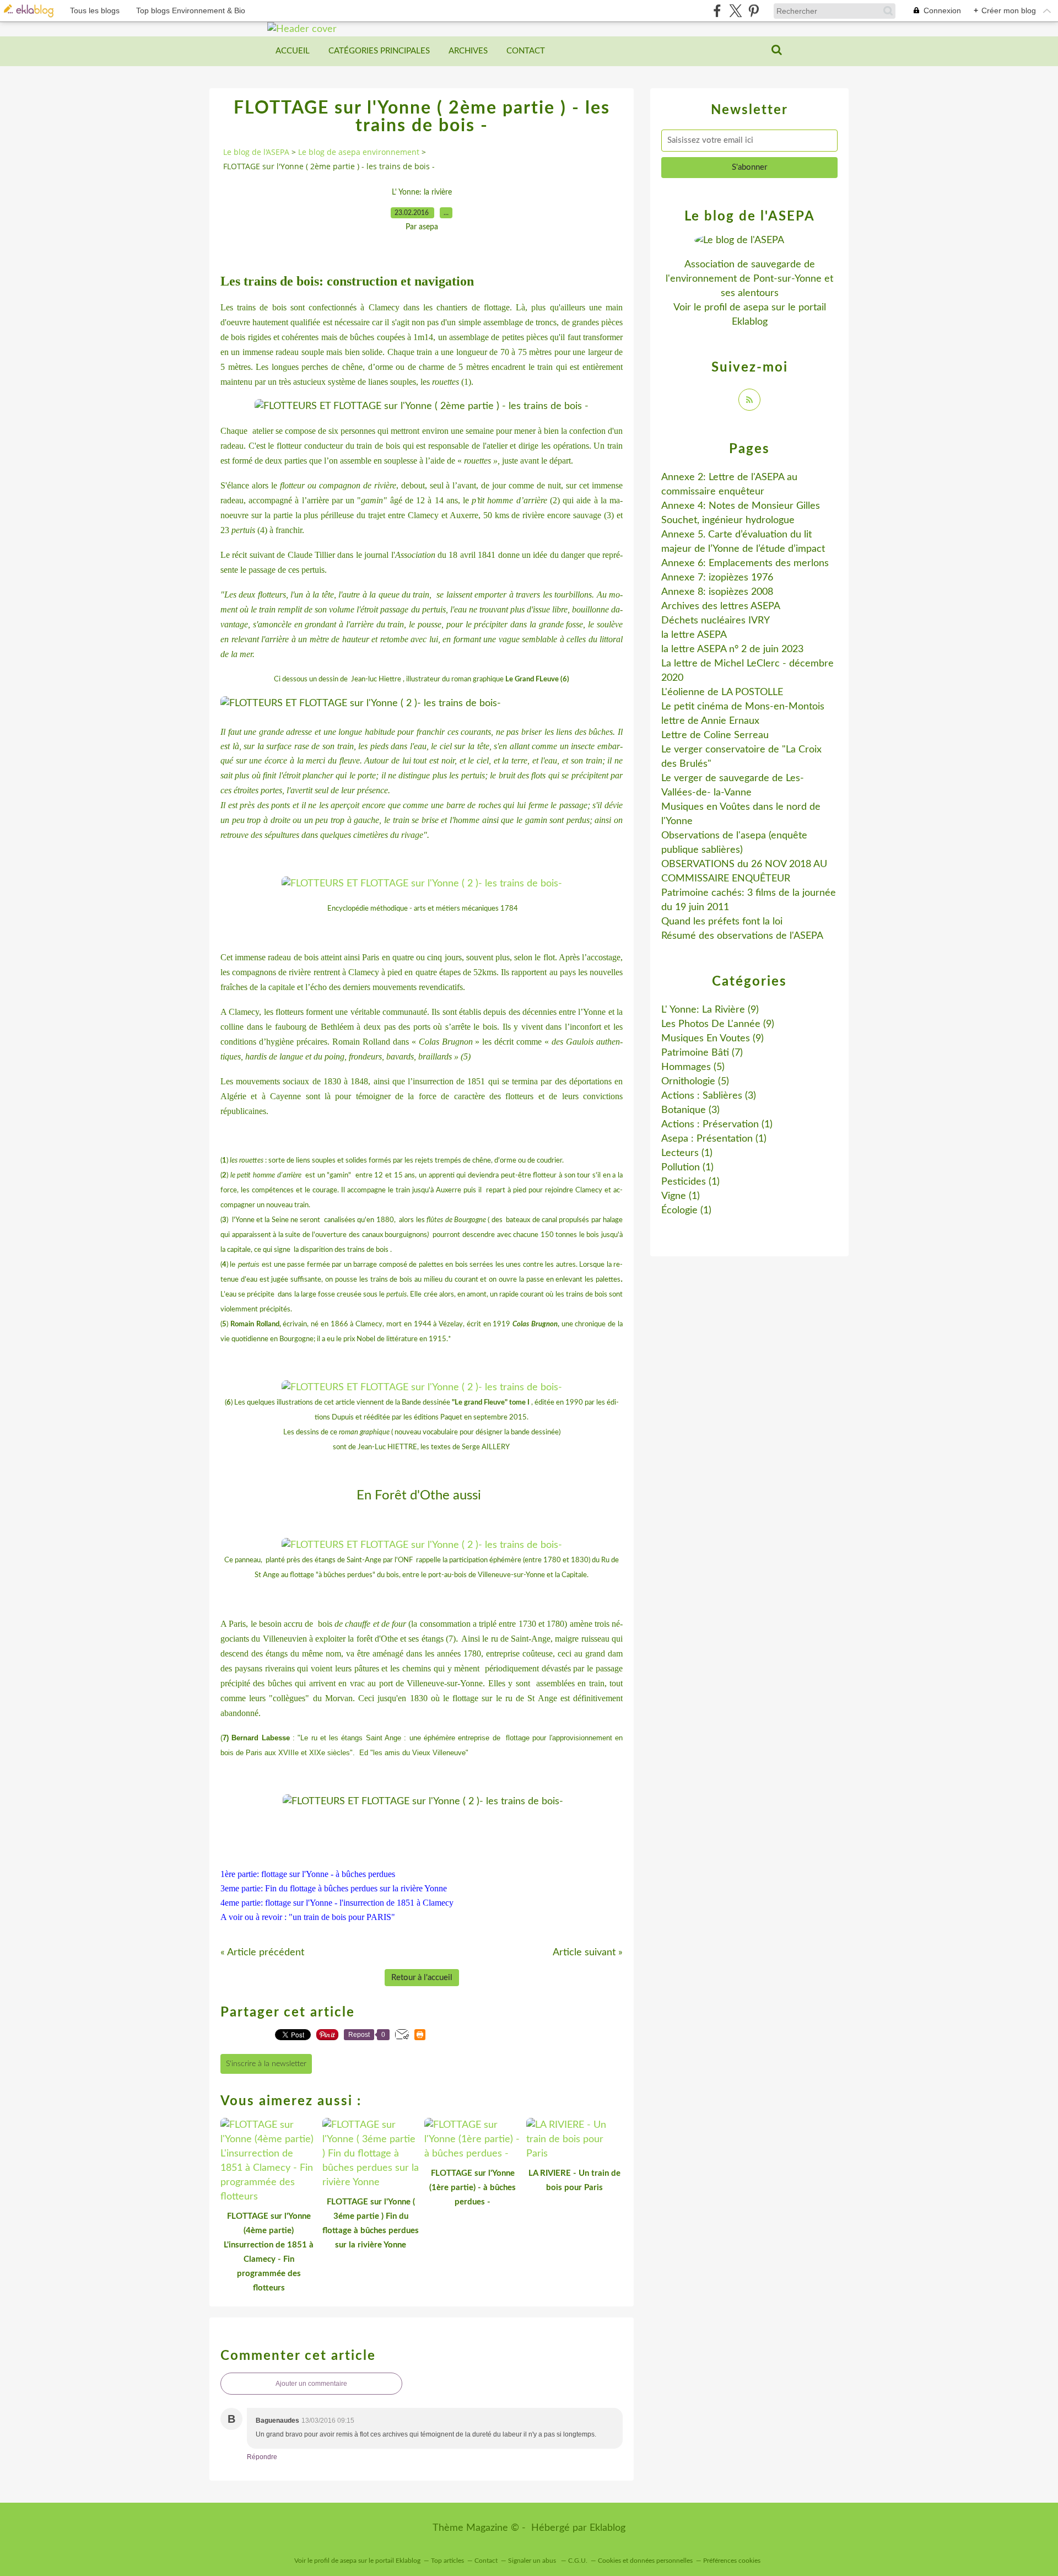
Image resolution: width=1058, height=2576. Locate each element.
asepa (756, 308)
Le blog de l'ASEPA (256, 152)
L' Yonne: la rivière (422, 192)
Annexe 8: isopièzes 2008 (717, 592)
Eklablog (608, 2528)
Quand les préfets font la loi (722, 922)
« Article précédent (262, 1953)
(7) (702, 1053)
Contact (526, 51)
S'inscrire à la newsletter (266, 2064)
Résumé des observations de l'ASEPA (742, 936)
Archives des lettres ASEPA (721, 606)
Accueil (293, 51)
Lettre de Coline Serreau (715, 735)
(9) (710, 1010)
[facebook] (717, 11)
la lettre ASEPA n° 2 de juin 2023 (732, 649)
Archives (468, 51)
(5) (693, 1067)
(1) (717, 1125)
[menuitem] (293, 51)
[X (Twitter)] (735, 11)
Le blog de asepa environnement (359, 152)
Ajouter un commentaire (311, 2384)
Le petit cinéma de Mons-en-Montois (743, 707)
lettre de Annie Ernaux (710, 721)
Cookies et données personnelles (645, 2561)
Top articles (447, 2561)
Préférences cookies (732, 2561)
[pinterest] (754, 11)
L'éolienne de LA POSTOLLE (722, 692)
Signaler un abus (533, 2561)
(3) (709, 1096)
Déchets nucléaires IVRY (716, 621)
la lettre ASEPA (694, 635)
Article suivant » (588, 1953)
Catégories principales (379, 51)
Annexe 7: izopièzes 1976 (717, 578)
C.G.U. (578, 2561)
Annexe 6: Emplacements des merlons (745, 563)
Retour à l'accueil (422, 1978)
